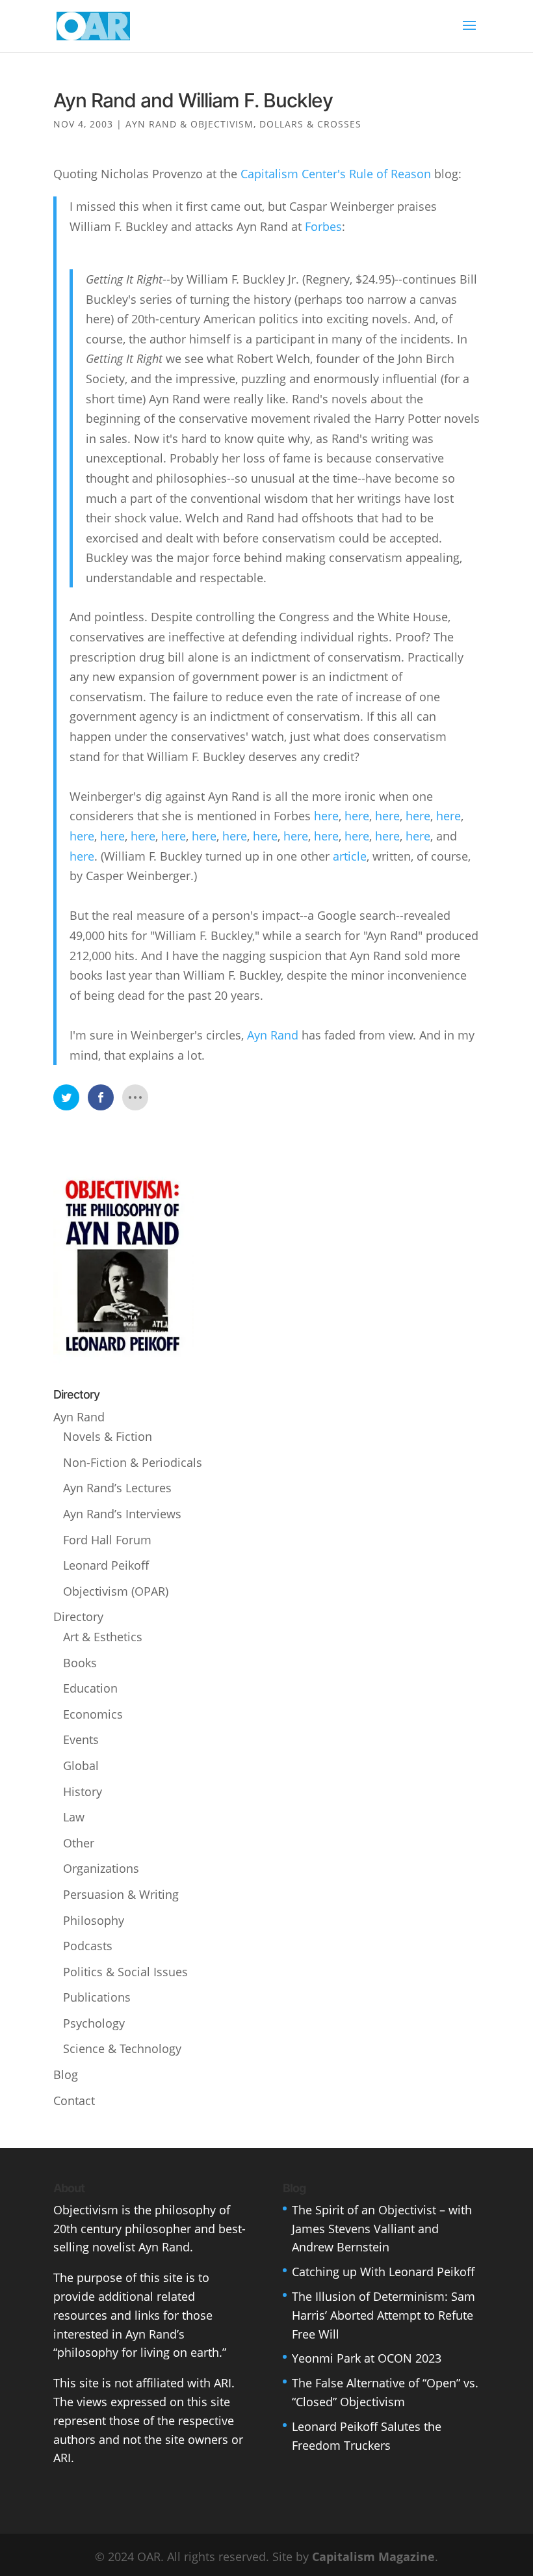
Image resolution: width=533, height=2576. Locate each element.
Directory (78, 1617)
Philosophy (94, 1920)
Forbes (323, 226)
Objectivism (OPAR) (116, 1591)
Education (90, 1688)
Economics (93, 1714)
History (83, 1791)
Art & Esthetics (103, 1637)
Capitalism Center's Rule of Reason (336, 174)
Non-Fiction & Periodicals (133, 1462)
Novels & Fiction (108, 1436)
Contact (74, 2100)
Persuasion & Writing (121, 1894)
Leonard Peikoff (106, 1565)
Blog (66, 2074)
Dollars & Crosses (310, 124)
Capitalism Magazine (373, 2556)
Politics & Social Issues (125, 1972)
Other (79, 1843)
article (350, 856)
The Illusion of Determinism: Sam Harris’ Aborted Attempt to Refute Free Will (383, 2315)
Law (74, 1817)
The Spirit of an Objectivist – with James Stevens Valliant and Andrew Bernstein (382, 2229)
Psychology (94, 2023)
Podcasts (88, 1946)
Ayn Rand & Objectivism (189, 124)
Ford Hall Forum (107, 1540)
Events (81, 1739)
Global (81, 1765)
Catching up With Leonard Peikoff (383, 2272)
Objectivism (86, 2210)
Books (80, 1663)
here (326, 816)
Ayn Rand (273, 1035)
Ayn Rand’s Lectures (117, 1488)
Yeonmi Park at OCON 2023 (367, 2358)
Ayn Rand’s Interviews (122, 1514)
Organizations (101, 1868)
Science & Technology (122, 2048)
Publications (97, 1997)
